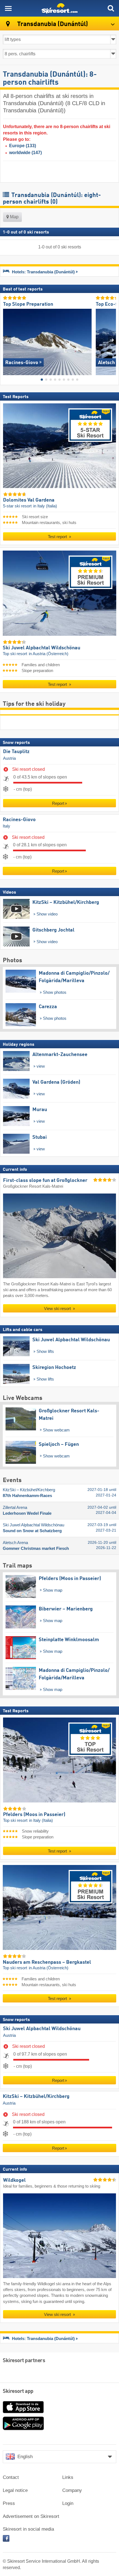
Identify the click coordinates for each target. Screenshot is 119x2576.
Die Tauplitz (16, 752)
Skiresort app (18, 2391)
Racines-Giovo (19, 819)
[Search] (111, 8)
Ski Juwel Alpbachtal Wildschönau (42, 2029)
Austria (9, 758)
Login (68, 2503)
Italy (7, 826)
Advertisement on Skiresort (31, 2516)
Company (72, 2490)
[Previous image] (7, 340)
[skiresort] (59, 8)
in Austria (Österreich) (49, 654)
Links (68, 2477)
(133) (23, 146)
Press (9, 2503)
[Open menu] (8, 8)
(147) (25, 153)
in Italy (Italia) (45, 506)
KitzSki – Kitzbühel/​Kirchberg (36, 2097)
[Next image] (112, 340)
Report (58, 803)
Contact (11, 2477)
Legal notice (15, 2490)
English (25, 2457)
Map (14, 217)
